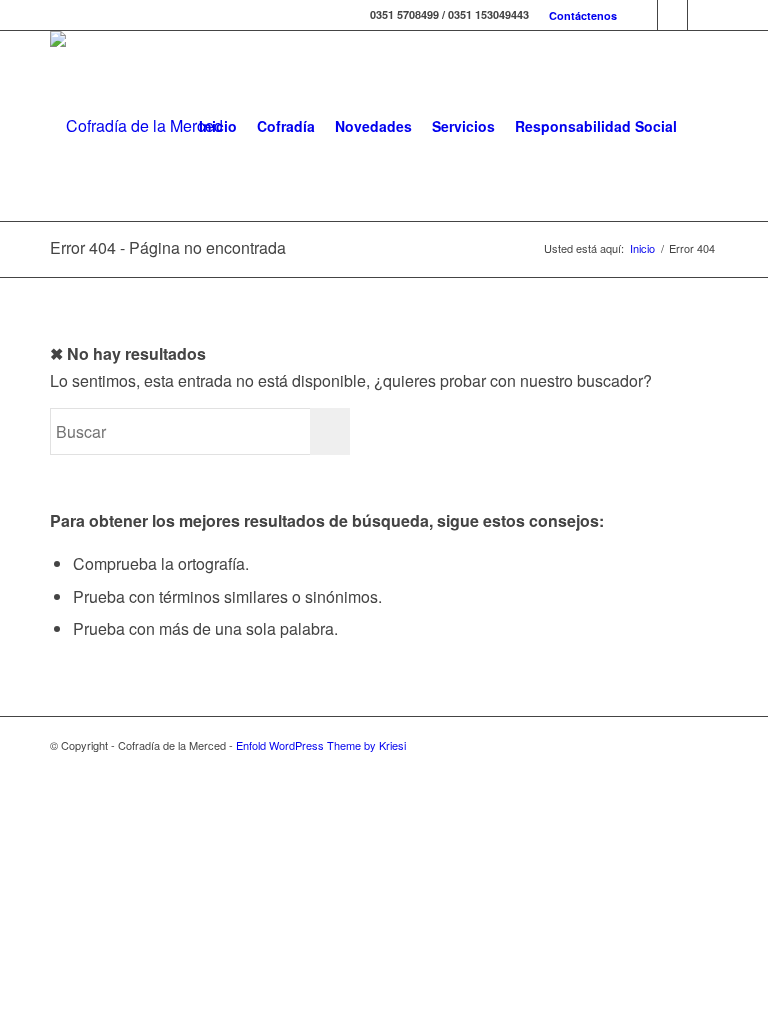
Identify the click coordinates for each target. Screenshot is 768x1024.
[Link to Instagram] (672, 15)
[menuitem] (578, 15)
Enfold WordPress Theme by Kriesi (321, 745)
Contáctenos (583, 15)
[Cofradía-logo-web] (136, 126)
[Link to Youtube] (703, 15)
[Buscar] (702, 126)
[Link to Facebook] (642, 15)
